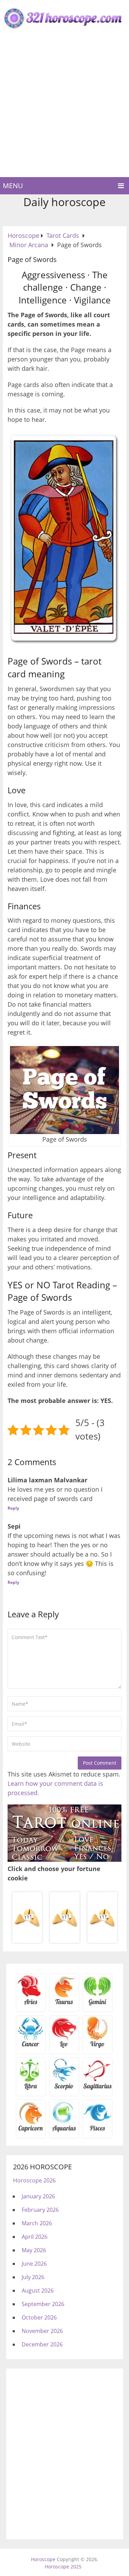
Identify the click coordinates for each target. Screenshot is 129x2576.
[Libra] (31, 2089)
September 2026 (43, 2304)
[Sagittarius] (98, 2089)
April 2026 (35, 2237)
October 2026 (39, 2317)
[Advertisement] (64, 109)
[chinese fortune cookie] (64, 1942)
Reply (13, 1508)
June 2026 (34, 2264)
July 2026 (33, 2277)
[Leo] (64, 2046)
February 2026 (40, 2210)
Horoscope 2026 (34, 2180)
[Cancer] (31, 2046)
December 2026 (42, 2344)
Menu (13, 186)
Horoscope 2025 (63, 2567)
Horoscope (43, 2559)
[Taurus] (64, 2004)
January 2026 (38, 2196)
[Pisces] (64, 2131)
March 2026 (37, 2223)
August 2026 (38, 2291)
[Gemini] (98, 2004)
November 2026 (42, 2331)
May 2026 (34, 2250)
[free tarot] (64, 1859)
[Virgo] (98, 2046)
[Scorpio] (64, 2089)
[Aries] (31, 2004)
